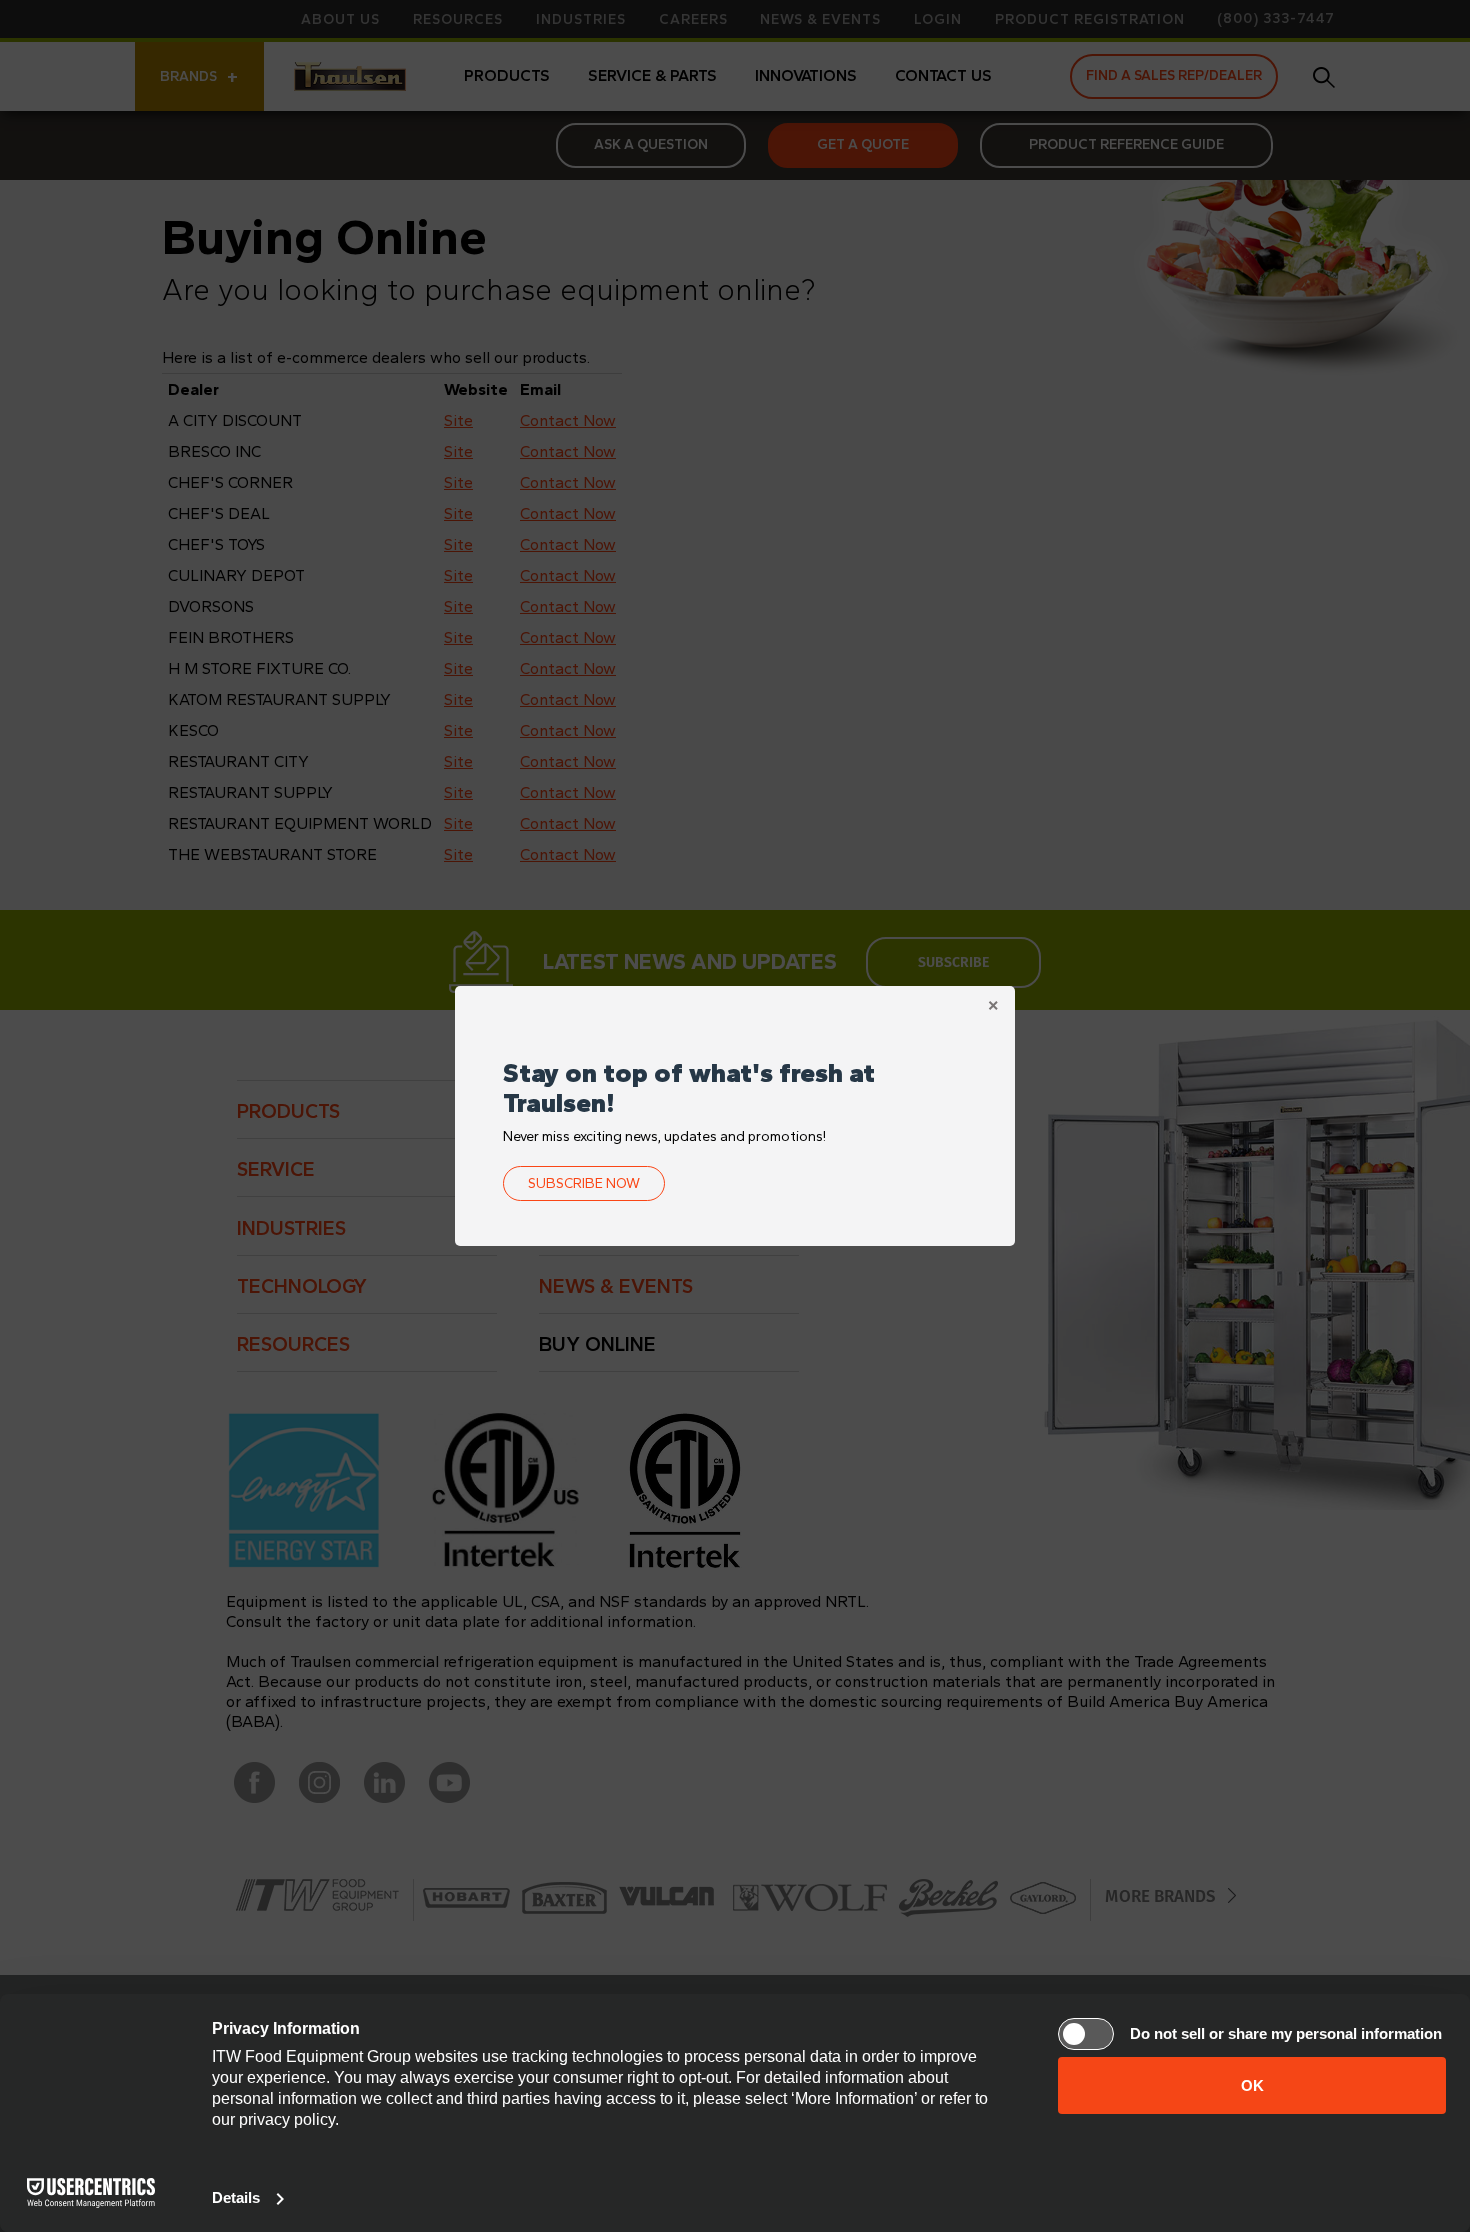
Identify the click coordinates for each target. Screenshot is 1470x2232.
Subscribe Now (584, 1183)
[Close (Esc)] (993, 1008)
